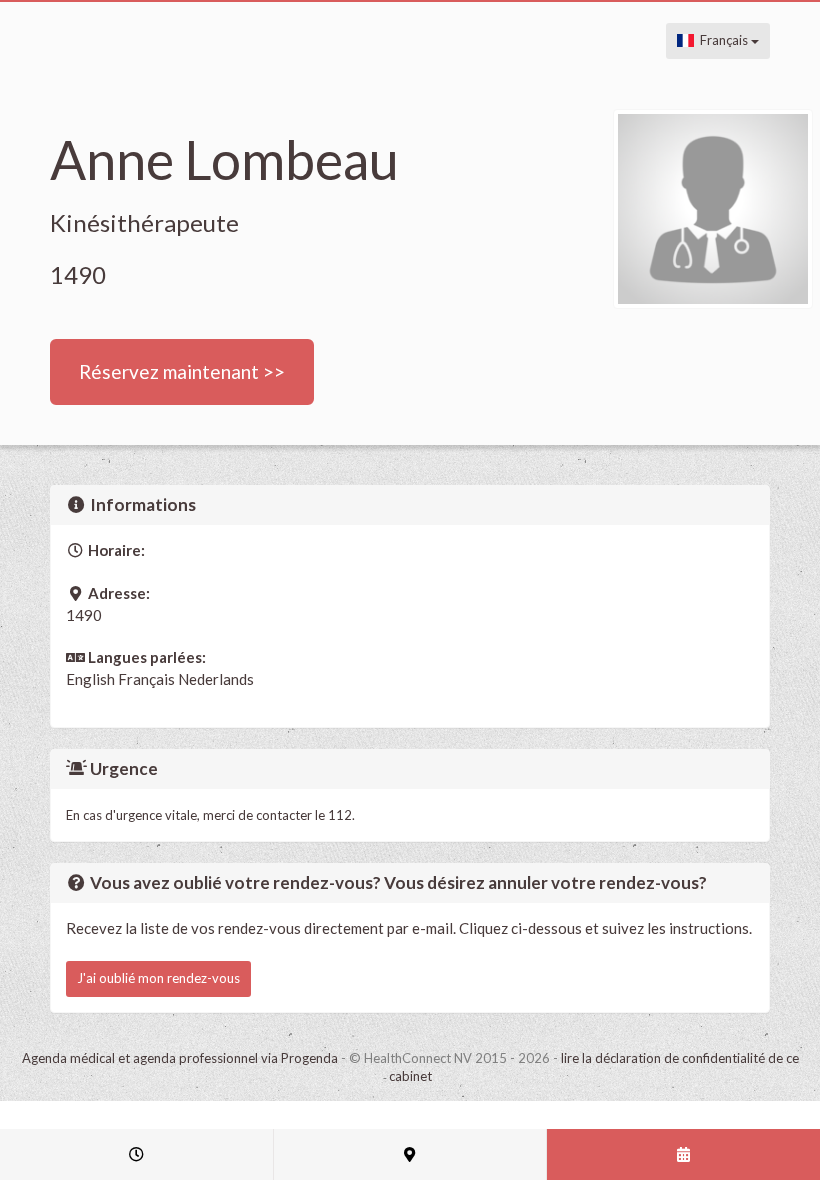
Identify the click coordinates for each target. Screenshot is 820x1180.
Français (722, 40)
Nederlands (216, 679)
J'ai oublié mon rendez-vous (158, 978)
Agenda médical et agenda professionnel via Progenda (180, 1058)
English (90, 679)
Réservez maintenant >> (182, 371)
